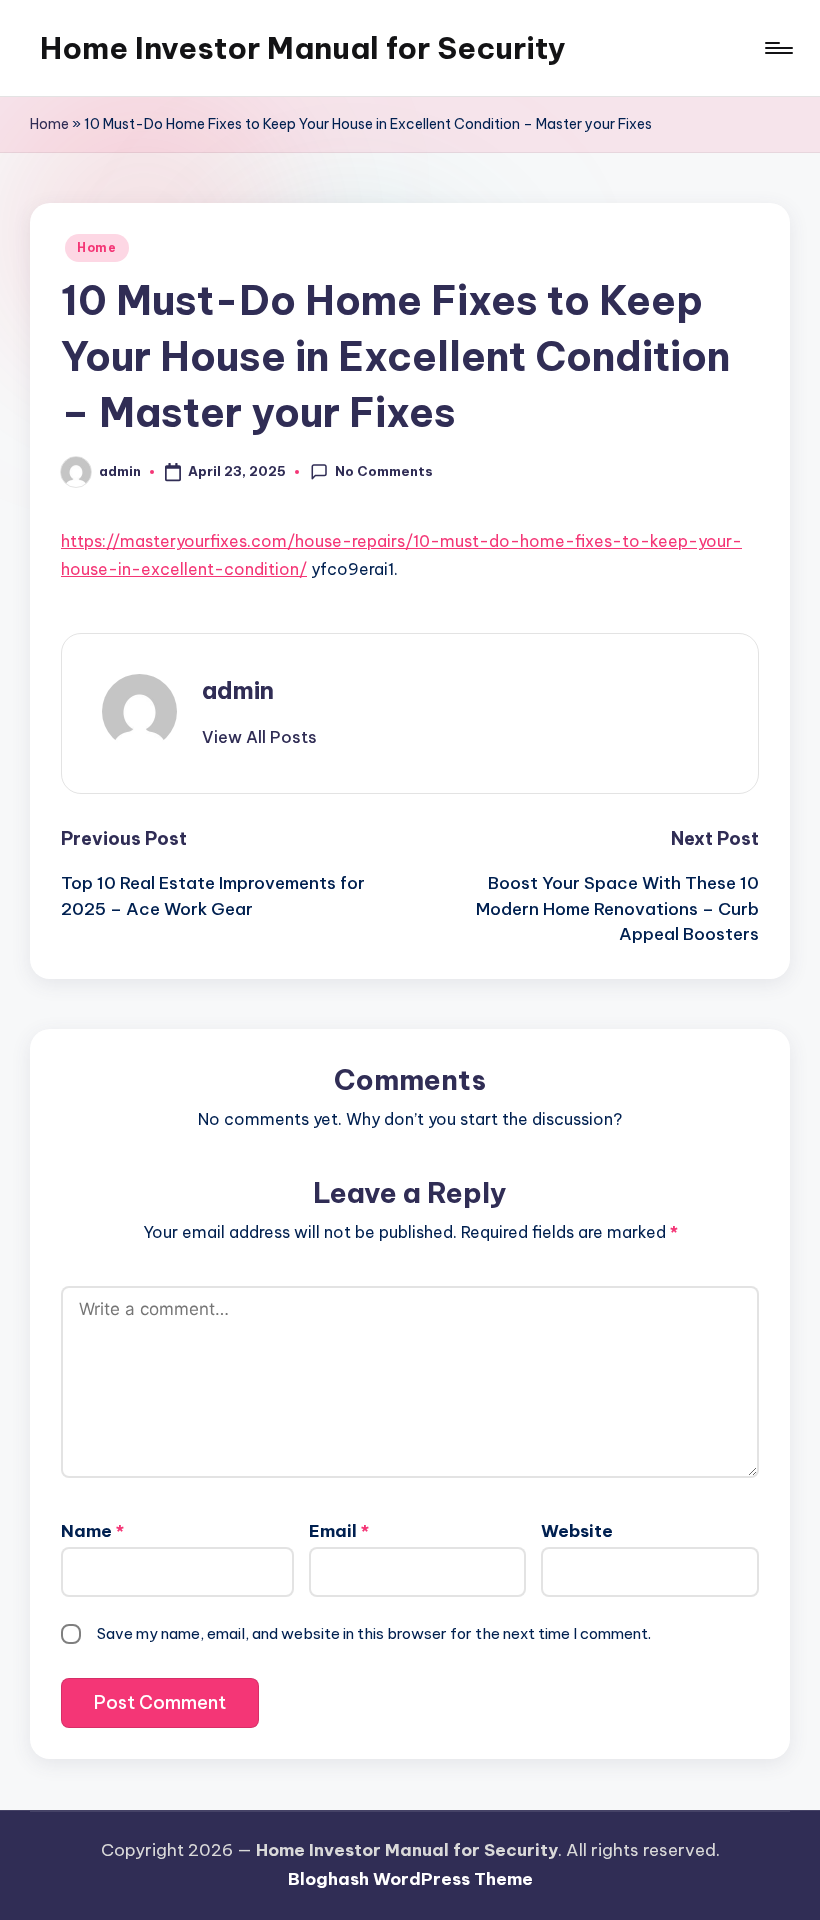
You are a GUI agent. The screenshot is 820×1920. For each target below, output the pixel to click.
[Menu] (777, 48)
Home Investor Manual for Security (303, 48)
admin (238, 690)
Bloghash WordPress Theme (410, 1879)
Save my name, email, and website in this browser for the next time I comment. (374, 1633)
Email (339, 1531)
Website (577, 1531)
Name (92, 1531)
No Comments (384, 471)
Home (49, 124)
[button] (259, 737)
